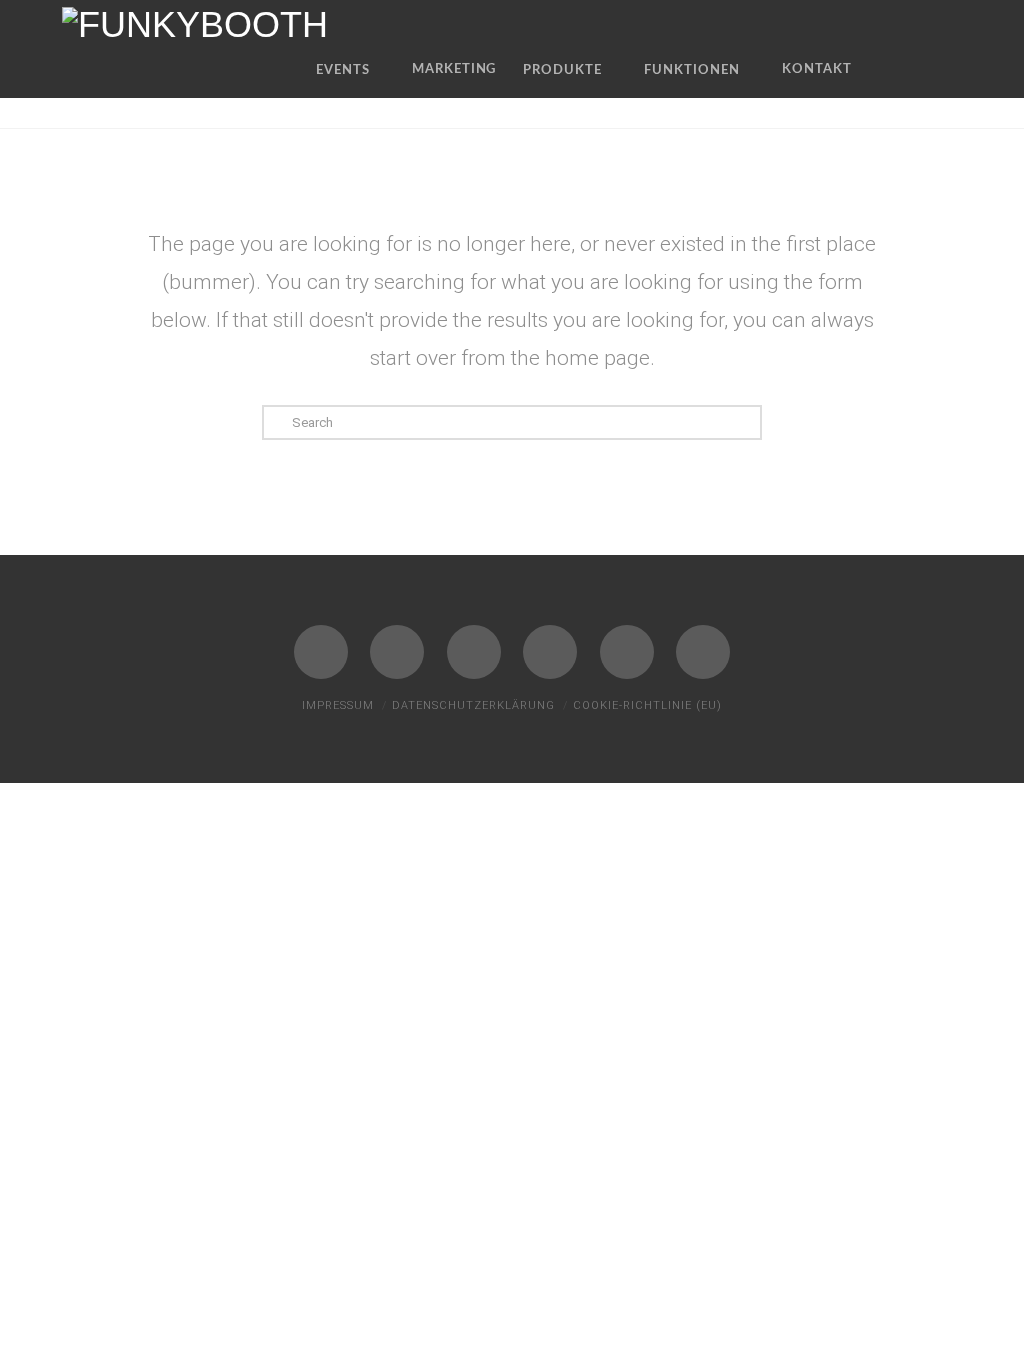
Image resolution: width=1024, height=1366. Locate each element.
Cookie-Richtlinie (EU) (647, 705)
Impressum (338, 705)
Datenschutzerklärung (473, 705)
